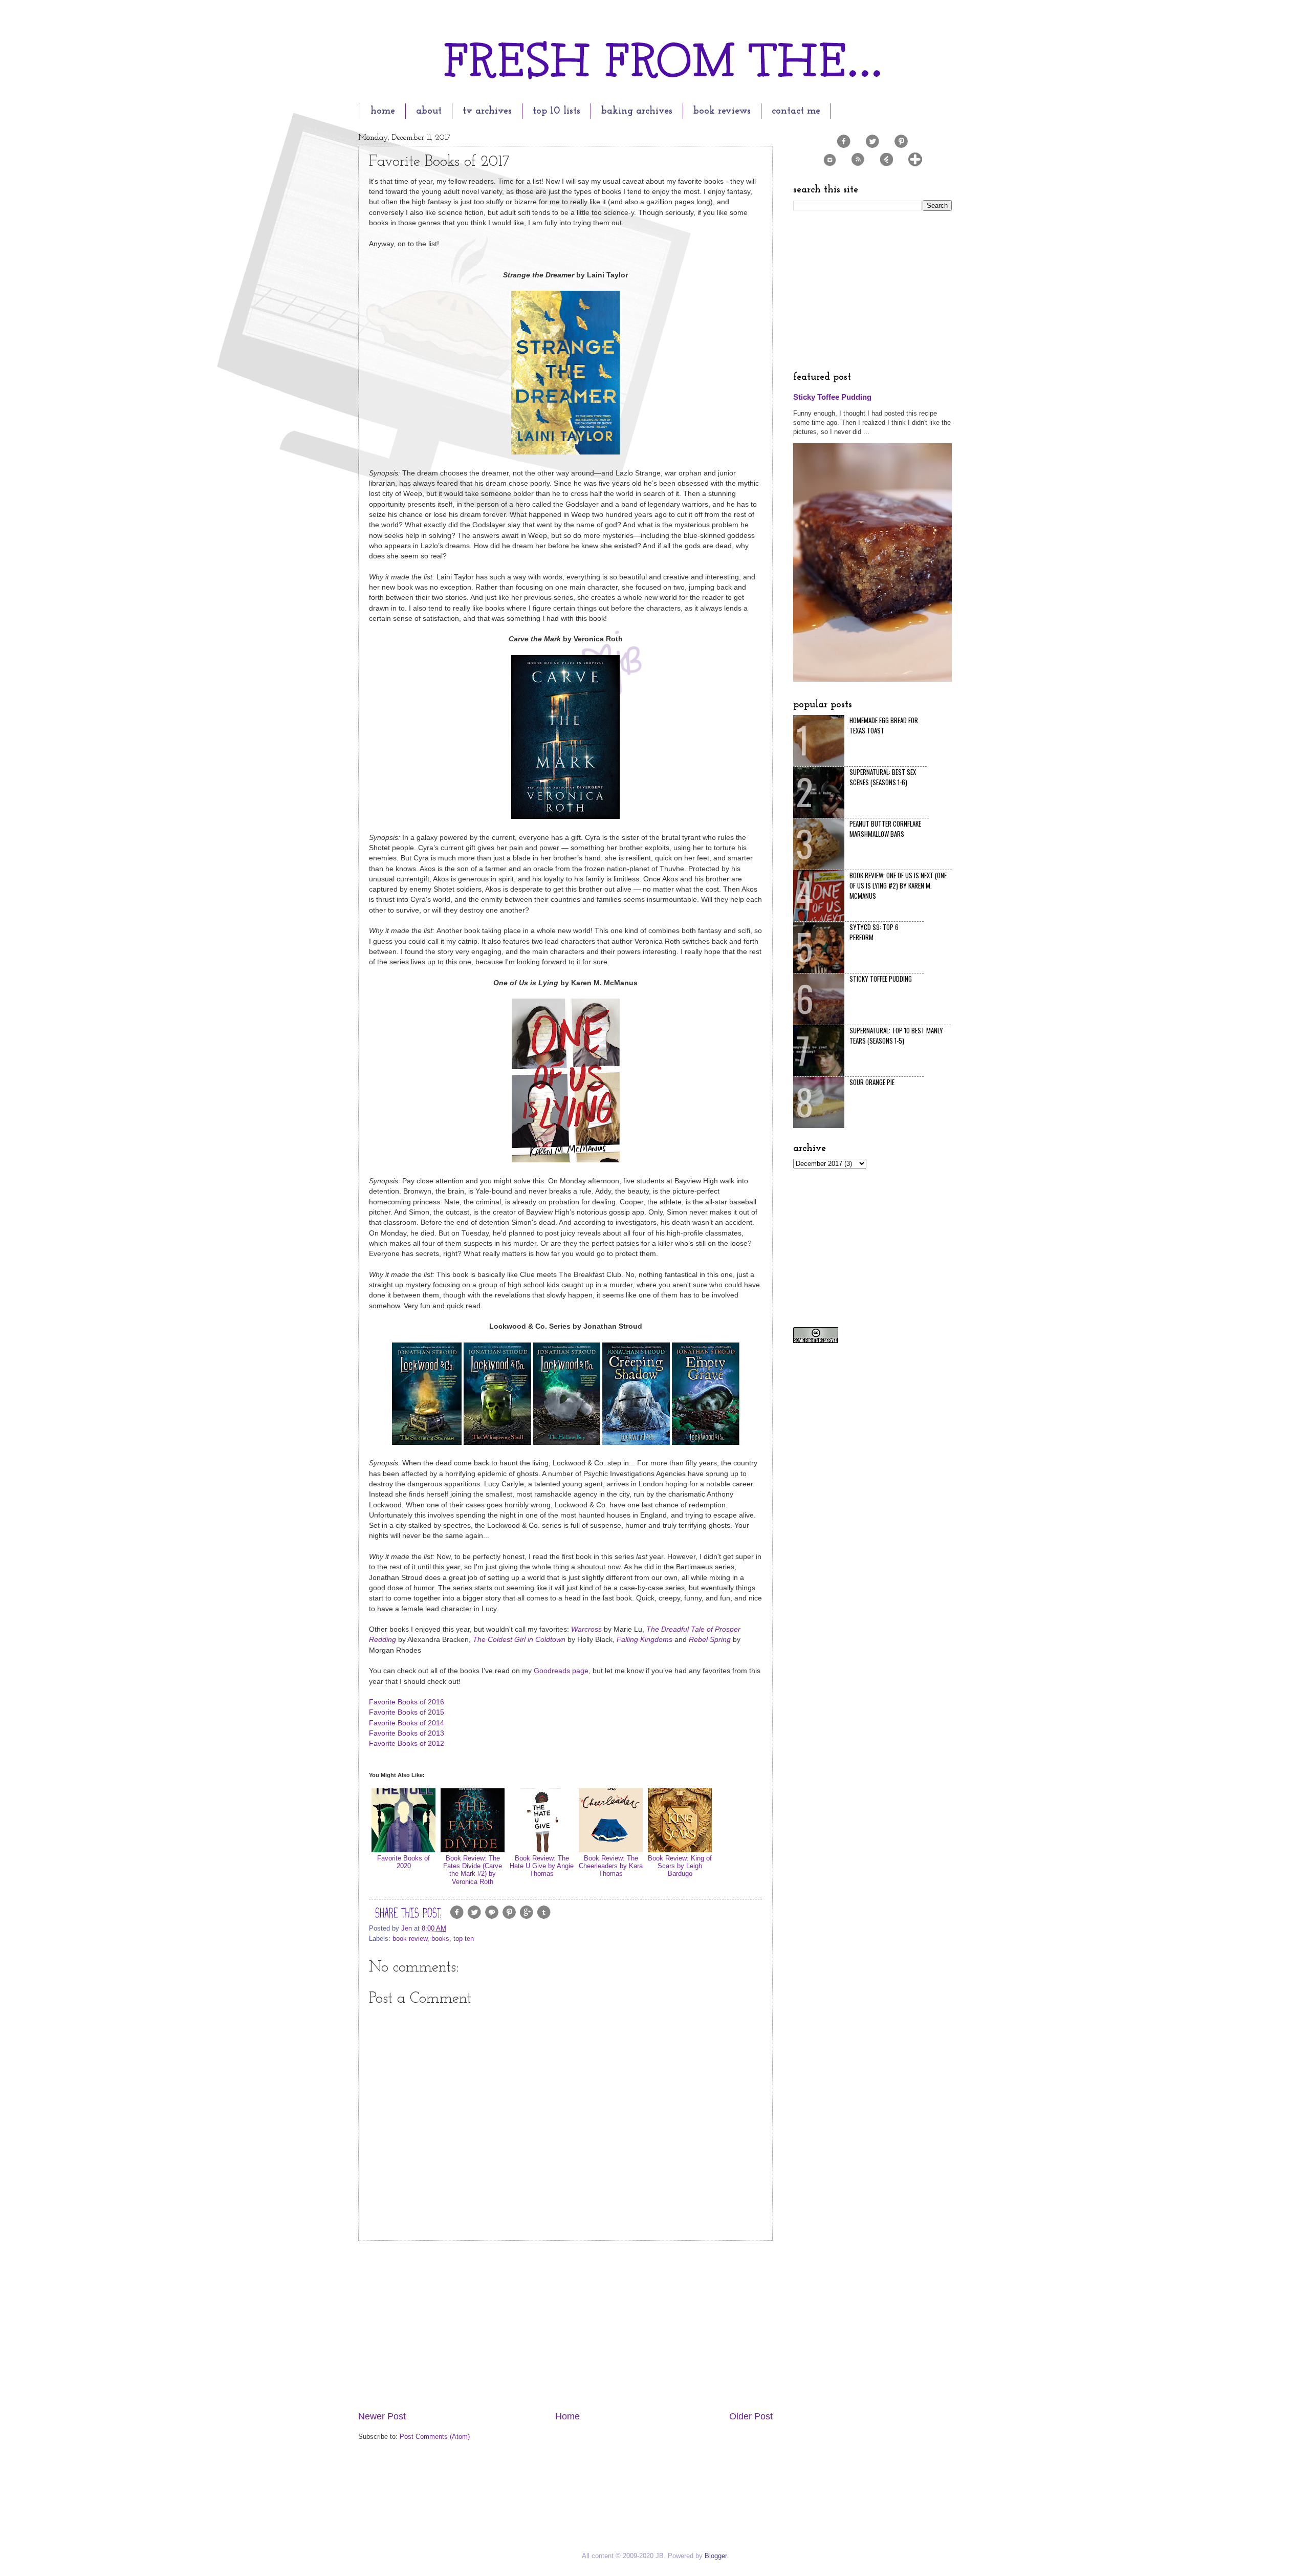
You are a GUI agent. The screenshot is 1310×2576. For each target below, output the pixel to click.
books (440, 1939)
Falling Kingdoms (645, 1640)
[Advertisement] (565, 2325)
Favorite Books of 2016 (407, 1702)
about (429, 111)
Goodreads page (561, 1671)
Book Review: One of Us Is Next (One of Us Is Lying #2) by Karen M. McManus (898, 885)
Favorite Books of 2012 (407, 1744)
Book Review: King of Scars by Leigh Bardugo (680, 1866)
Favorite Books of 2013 (407, 1733)
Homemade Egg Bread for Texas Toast (884, 725)
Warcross (586, 1629)
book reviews (722, 111)
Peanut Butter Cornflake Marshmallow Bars (885, 829)
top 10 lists (556, 111)
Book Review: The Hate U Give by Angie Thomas (542, 1866)
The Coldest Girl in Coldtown (519, 1640)
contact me (796, 111)
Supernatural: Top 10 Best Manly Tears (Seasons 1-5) (896, 1035)
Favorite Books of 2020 (403, 1862)
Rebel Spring (710, 1640)
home (383, 111)
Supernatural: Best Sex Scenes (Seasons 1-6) (883, 777)
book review (410, 1939)
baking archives (637, 111)
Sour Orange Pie (872, 1082)
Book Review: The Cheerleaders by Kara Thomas (611, 1866)
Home (567, 2416)
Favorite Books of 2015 (407, 1712)
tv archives (487, 111)
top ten (464, 1939)
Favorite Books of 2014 (407, 1723)
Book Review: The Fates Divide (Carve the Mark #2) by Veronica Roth (473, 1870)
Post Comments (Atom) (435, 2437)
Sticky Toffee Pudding (832, 397)
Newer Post (382, 2416)
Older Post (751, 2416)
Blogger (716, 2556)
